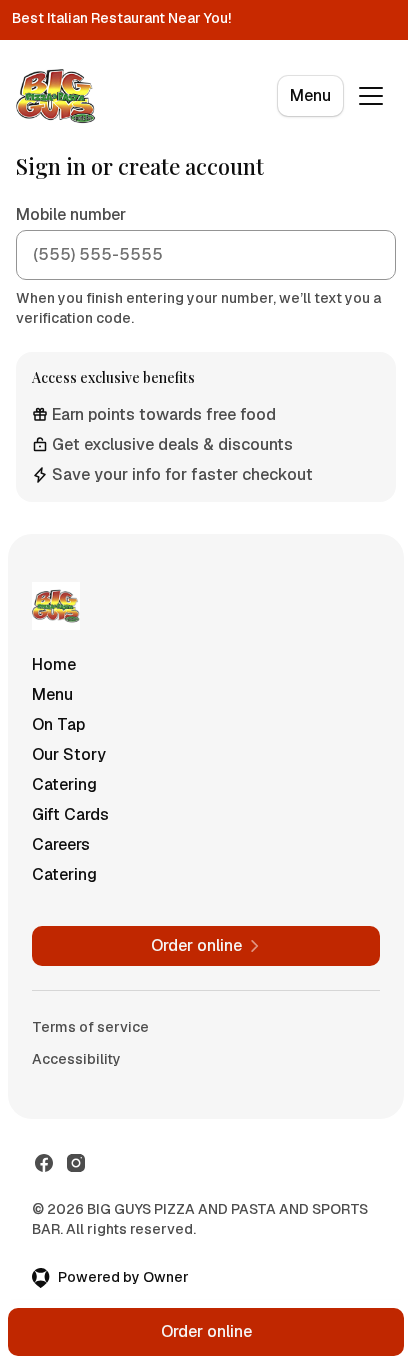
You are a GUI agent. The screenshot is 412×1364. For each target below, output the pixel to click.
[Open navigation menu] (371, 96)
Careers (61, 844)
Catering (64, 784)
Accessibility (76, 1059)
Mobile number (71, 214)
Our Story (69, 754)
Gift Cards (70, 814)
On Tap (58, 724)
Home (54, 664)
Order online (206, 1331)
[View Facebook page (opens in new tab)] (44, 1163)
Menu (310, 95)
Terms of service (90, 1027)
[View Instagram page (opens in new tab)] (76, 1163)
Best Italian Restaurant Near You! (121, 18)
